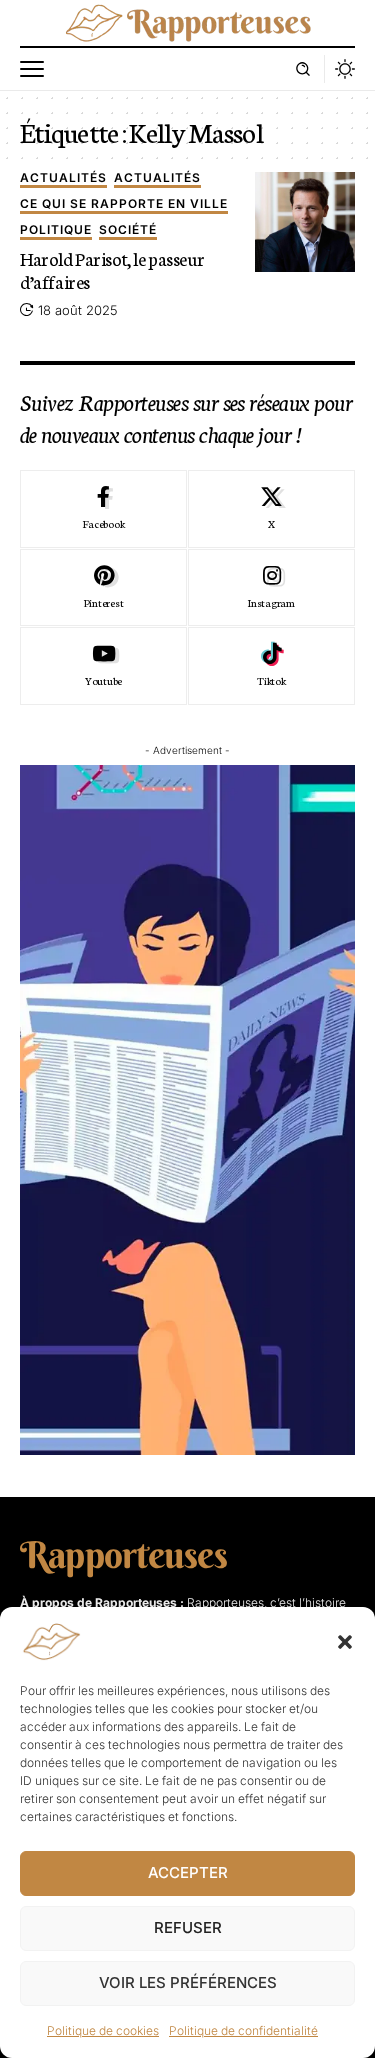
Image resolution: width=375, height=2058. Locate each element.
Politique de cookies (103, 2030)
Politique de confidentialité (243, 2030)
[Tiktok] (271, 666)
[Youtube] (103, 666)
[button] (345, 1642)
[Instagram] (271, 588)
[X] (271, 509)
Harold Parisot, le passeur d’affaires (112, 269)
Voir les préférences (188, 1982)
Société (128, 230)
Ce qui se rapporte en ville (124, 204)
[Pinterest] (103, 588)
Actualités (63, 178)
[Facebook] (103, 509)
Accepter (188, 1872)
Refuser (188, 1927)
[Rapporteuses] (188, 23)
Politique (56, 230)
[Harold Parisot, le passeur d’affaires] (305, 222)
